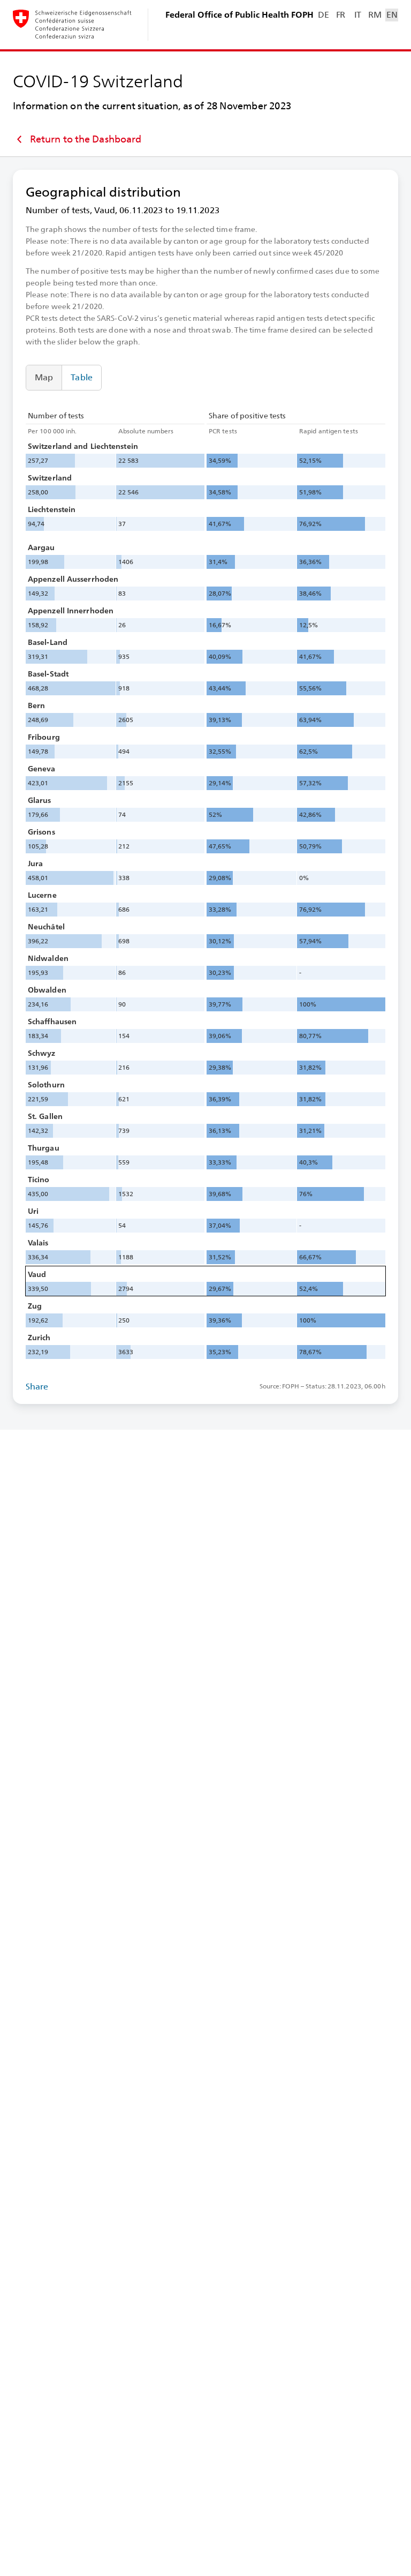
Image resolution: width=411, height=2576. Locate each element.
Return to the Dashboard (86, 139)
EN (392, 15)
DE (323, 15)
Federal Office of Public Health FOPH (239, 15)
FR (341, 15)
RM (375, 15)
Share (37, 1387)
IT (358, 15)
